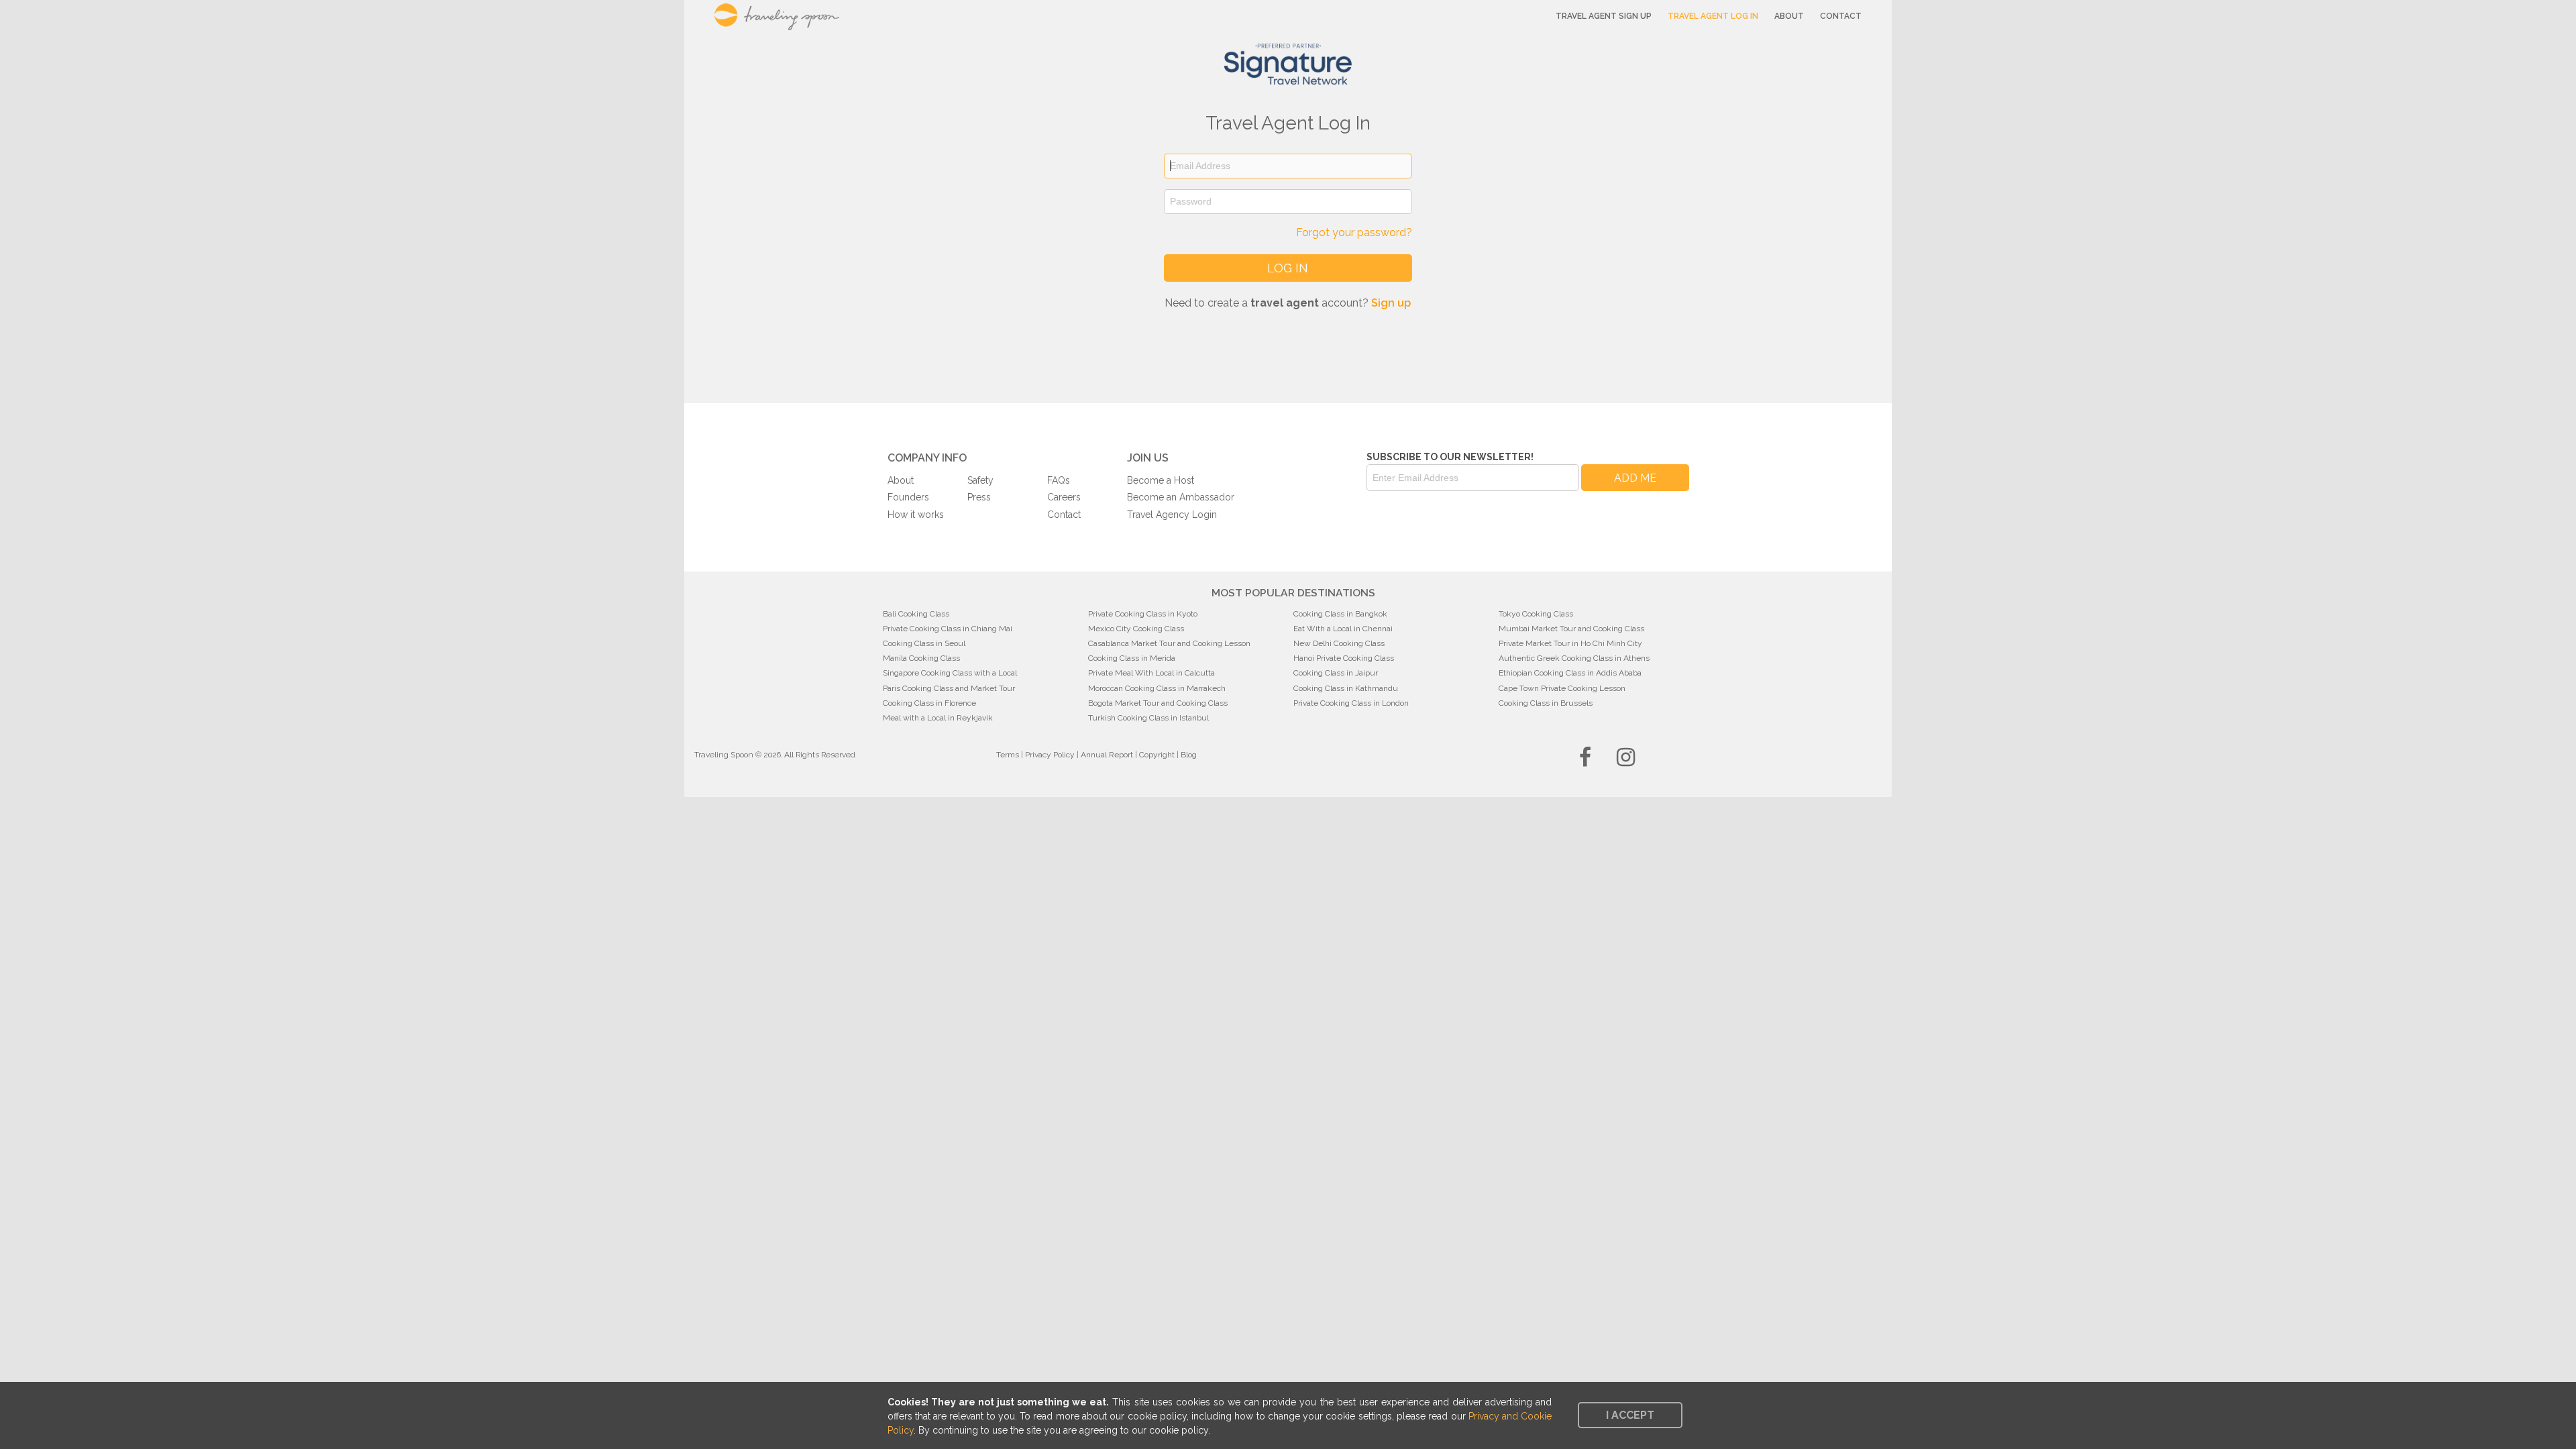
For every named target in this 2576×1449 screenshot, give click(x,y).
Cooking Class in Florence (929, 703)
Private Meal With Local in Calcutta (1151, 673)
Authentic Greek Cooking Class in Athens (1574, 658)
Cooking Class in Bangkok (1340, 614)
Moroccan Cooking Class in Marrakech (1157, 688)
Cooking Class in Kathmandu (1346, 688)
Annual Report (1107, 755)
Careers (1064, 497)
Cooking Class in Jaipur (1336, 673)
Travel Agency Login (1172, 515)
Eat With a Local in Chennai (1343, 629)
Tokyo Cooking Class (1536, 614)
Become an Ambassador (1181, 497)
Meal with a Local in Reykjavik (938, 718)
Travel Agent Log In (1713, 16)
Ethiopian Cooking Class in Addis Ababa (1570, 673)
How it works (916, 515)
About (1789, 16)
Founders (908, 497)
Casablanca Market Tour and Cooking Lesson (1169, 643)
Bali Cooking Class (916, 614)
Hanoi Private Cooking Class (1344, 658)
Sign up (1391, 303)
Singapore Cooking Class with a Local (950, 673)
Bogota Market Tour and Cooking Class (1158, 703)
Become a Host (1161, 480)
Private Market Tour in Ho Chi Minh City (1570, 643)
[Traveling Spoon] (797, 20)
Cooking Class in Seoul (924, 643)
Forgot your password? (1354, 232)
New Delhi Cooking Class (1339, 643)
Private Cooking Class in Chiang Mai (948, 629)
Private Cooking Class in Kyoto (1143, 614)
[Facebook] (1585, 761)
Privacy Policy (1050, 755)
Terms (1008, 755)
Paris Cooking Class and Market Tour (949, 688)
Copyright (1157, 755)
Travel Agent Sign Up (1604, 16)
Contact (1841, 16)
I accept (1630, 1415)
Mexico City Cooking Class (1136, 629)
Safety (980, 480)
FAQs (1059, 480)
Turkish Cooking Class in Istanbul (1148, 718)
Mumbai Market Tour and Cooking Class (1571, 629)
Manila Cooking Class (921, 658)
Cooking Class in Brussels (1546, 703)
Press (979, 497)
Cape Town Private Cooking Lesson (1562, 688)
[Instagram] (1626, 761)
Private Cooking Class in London (1351, 703)
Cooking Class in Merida (1132, 658)
